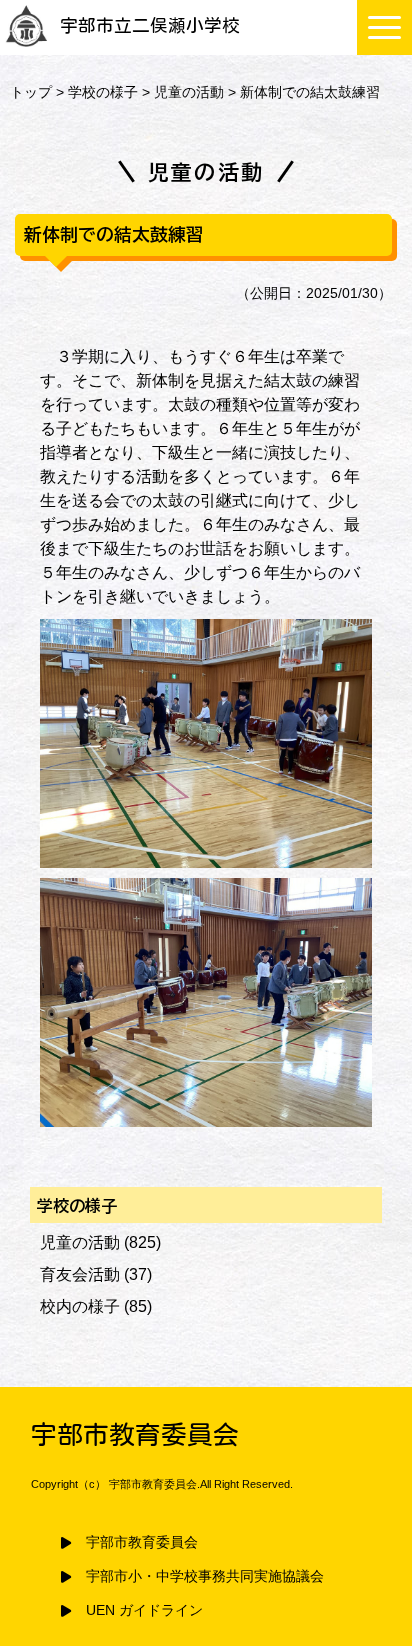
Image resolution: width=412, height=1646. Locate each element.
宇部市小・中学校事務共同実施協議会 (205, 1576)
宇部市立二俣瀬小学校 (150, 25)
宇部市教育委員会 (142, 1542)
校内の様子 (80, 1306)
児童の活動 (189, 92)
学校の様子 (103, 92)
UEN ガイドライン (144, 1610)
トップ (31, 92)
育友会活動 (80, 1274)
